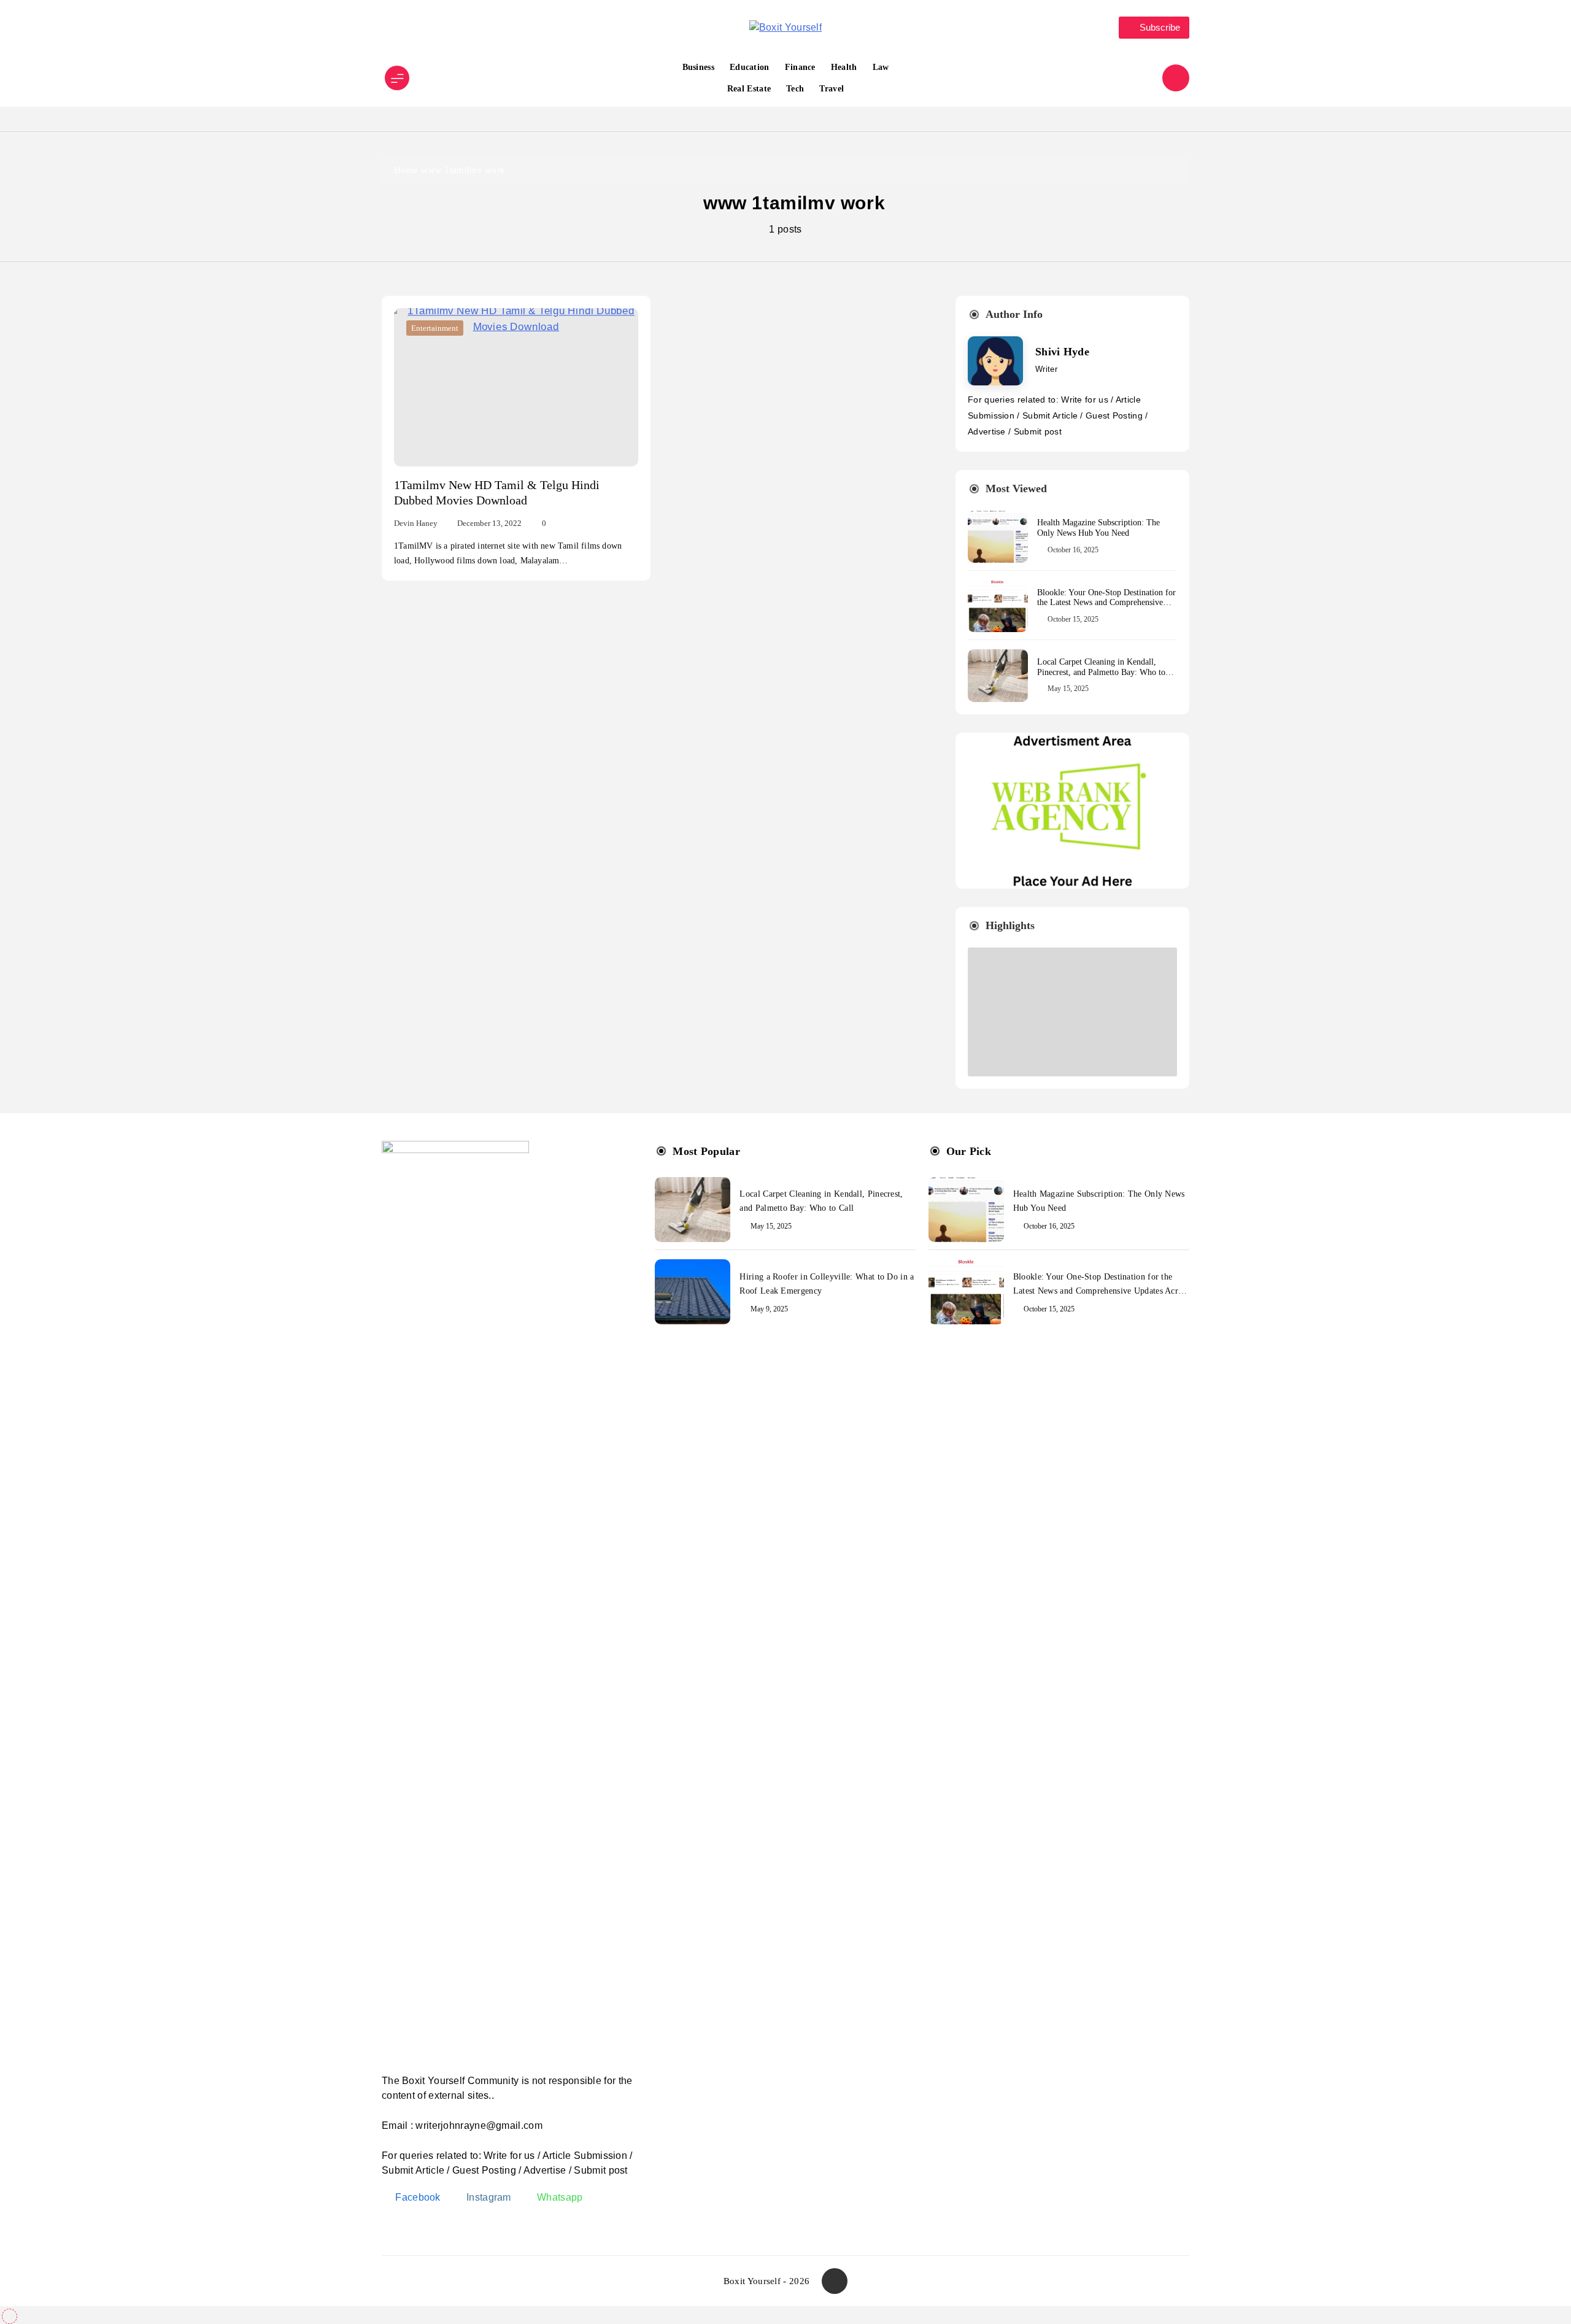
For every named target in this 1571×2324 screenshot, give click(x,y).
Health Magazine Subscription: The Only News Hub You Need (1098, 528)
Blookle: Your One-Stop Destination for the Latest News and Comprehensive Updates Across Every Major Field (1106, 603)
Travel (832, 89)
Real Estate (749, 89)
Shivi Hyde (1062, 352)
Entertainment (435, 328)
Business (698, 67)
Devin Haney (416, 523)
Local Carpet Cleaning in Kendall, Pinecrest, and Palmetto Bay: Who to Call (1101, 672)
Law (881, 67)
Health (844, 67)
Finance (800, 67)
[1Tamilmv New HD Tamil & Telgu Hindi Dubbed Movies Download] (516, 387)
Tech (795, 89)
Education (750, 67)
